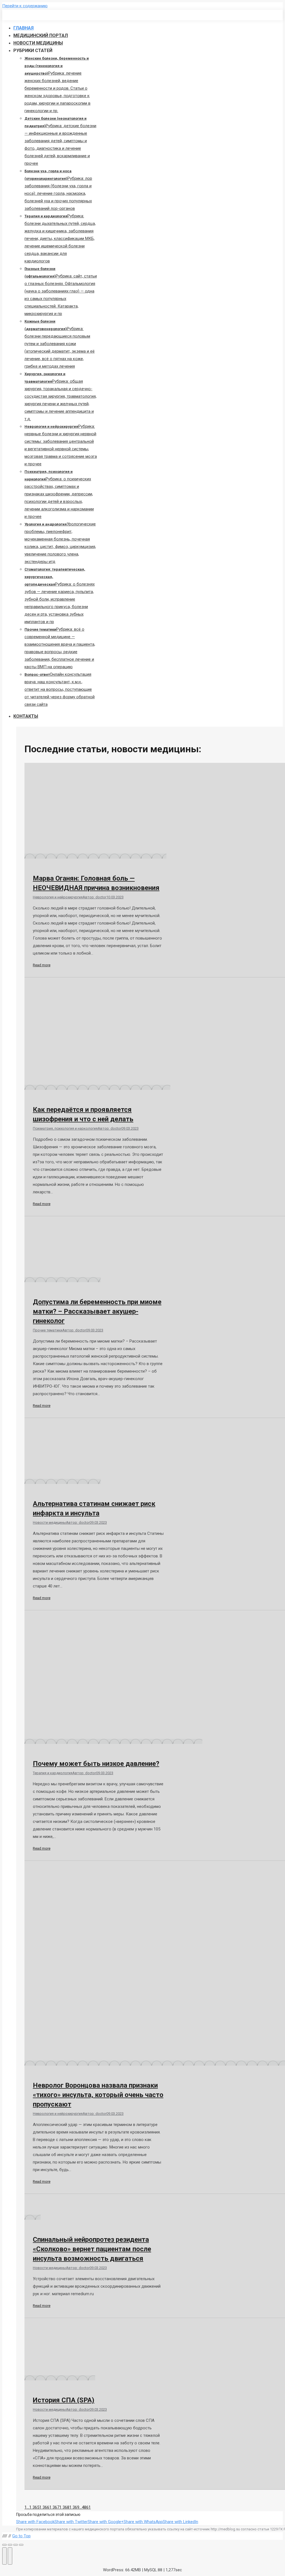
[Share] (10, 2545)
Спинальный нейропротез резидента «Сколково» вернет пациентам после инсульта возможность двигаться (92, 2249)
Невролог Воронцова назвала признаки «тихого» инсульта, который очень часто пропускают (98, 2095)
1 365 (34, 2507)
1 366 (44, 2507)
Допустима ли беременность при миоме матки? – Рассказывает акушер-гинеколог (97, 1311)
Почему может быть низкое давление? (96, 1764)
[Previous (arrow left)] (4, 2556)
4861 (86, 2507)
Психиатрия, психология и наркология (65, 1128)
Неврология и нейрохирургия (58, 897)
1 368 (64, 2507)
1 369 (74, 2507)
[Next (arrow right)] (10, 2556)
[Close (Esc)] (4, 2545)
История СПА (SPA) (64, 2400)
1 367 (54, 2507)
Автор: (94, 897)
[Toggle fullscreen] (16, 2545)
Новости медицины (49, 1522)
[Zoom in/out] (21, 2545)
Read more (42, 965)
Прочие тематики (48, 1330)
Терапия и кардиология (53, 1773)
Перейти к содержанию (25, 6)
